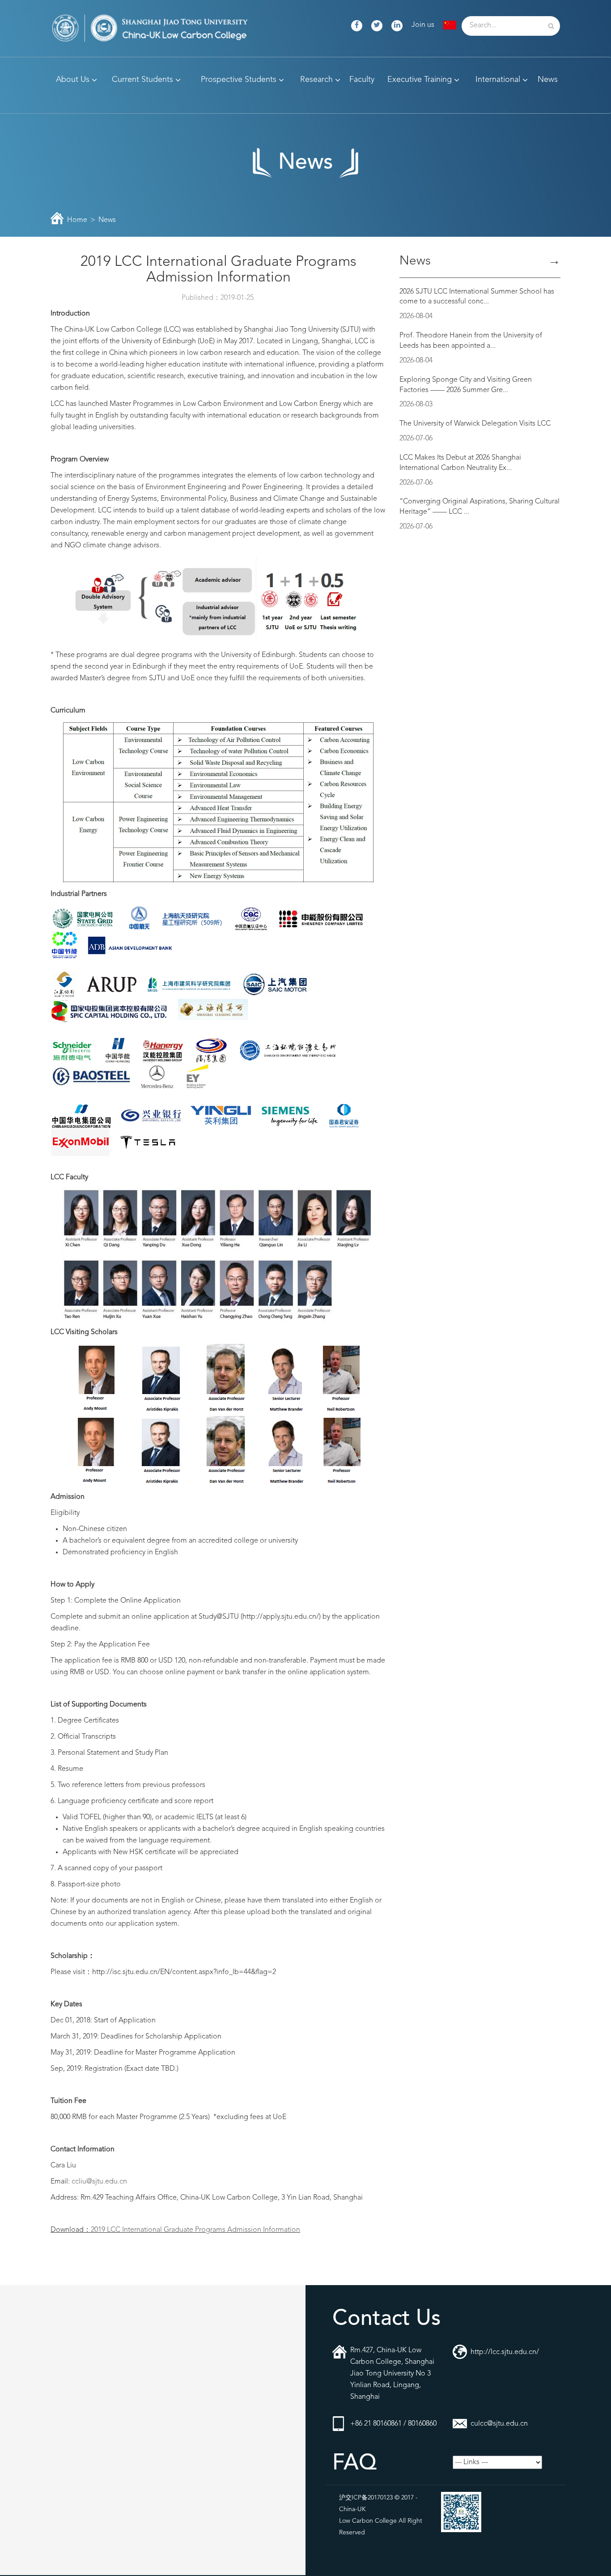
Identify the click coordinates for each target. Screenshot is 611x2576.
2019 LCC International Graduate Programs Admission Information (195, 2230)
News (107, 220)
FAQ (354, 2464)
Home (77, 220)
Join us (423, 25)
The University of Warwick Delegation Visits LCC (475, 424)
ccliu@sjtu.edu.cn (99, 2182)
